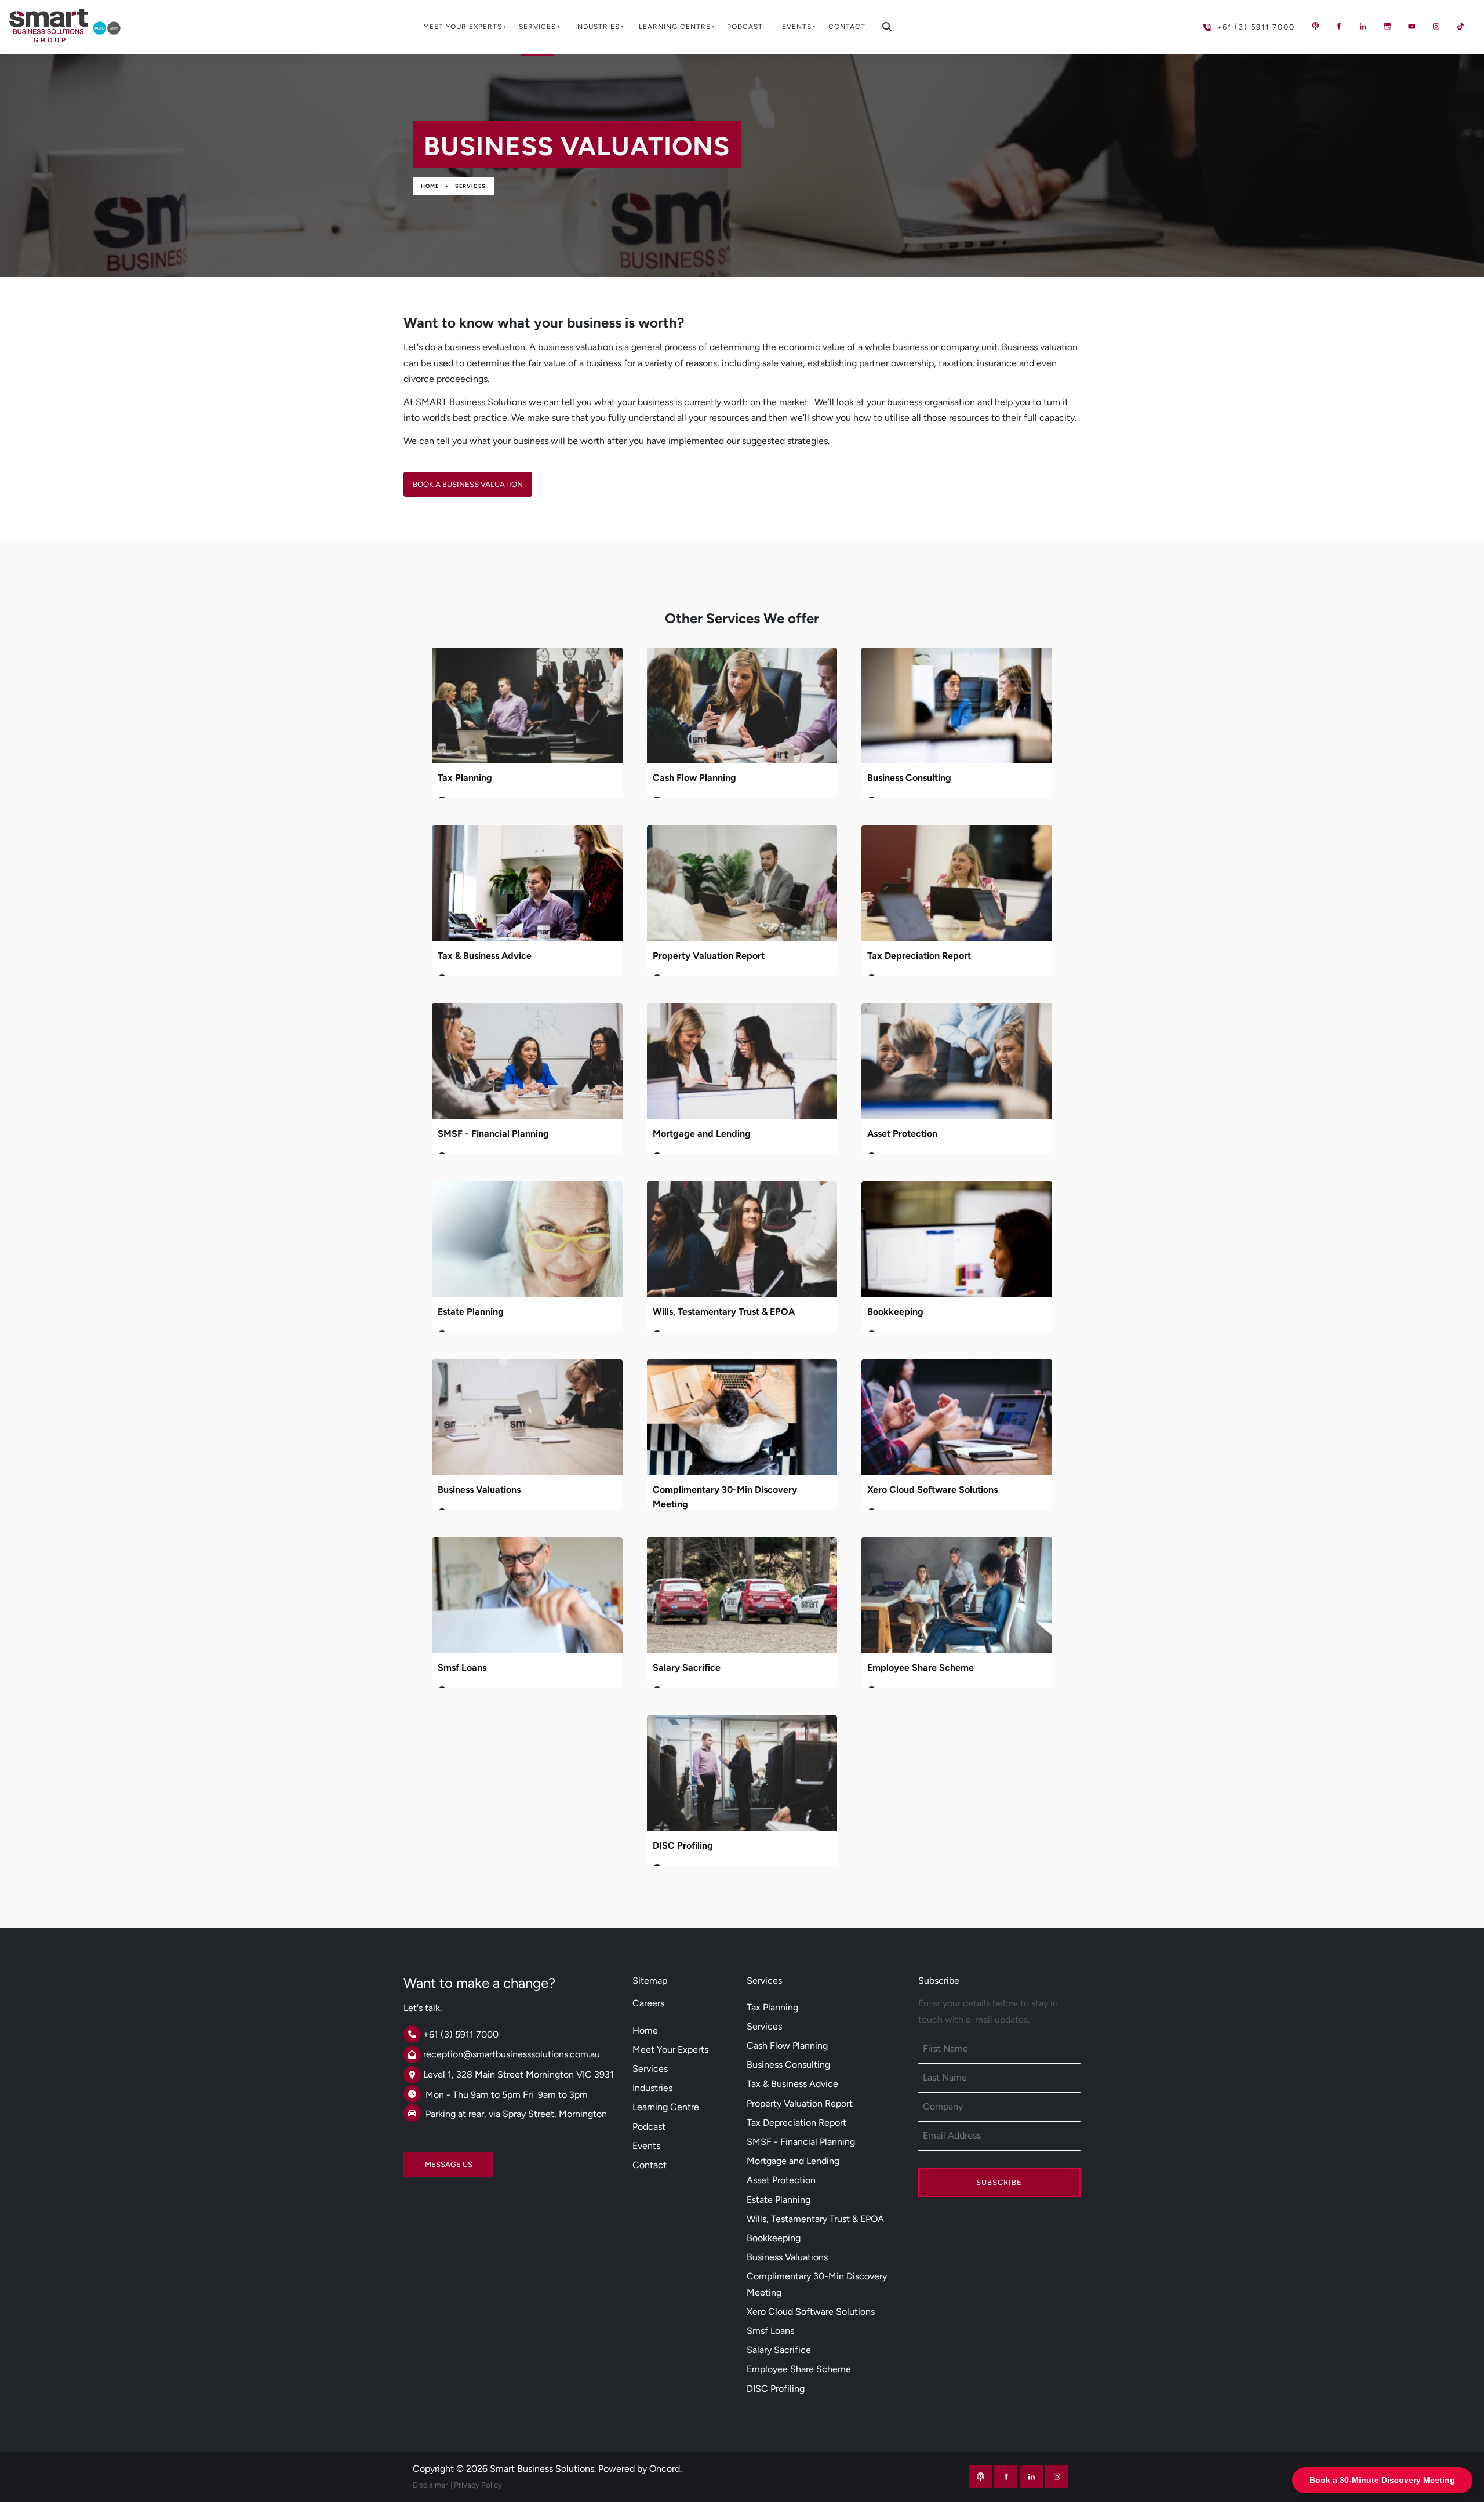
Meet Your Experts (463, 27)
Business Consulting (909, 778)
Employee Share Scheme (921, 1668)
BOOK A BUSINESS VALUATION (459, 480)
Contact (847, 27)
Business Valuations (479, 1490)
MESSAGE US (427, 2160)
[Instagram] (1436, 26)
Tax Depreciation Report (919, 956)
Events (797, 27)
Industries (597, 27)
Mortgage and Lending (702, 1134)
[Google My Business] (1387, 26)
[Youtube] (1412, 26)
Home (430, 186)
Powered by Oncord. (640, 2469)
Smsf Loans (462, 1668)
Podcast (745, 27)
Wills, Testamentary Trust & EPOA (724, 1312)
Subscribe (999, 2182)
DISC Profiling (683, 1845)
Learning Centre (675, 27)
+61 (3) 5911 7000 (1230, 22)
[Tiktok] (1460, 26)
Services (537, 27)
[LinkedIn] (1363, 26)
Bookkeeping (895, 1312)
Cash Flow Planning (694, 778)
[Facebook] (1338, 26)
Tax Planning (465, 778)
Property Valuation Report (709, 956)
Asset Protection (902, 1134)
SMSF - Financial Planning (493, 1134)
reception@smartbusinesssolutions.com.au (512, 2054)
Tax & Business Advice (485, 956)
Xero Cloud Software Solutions (932, 1490)
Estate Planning (471, 1312)
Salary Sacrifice (687, 1668)
